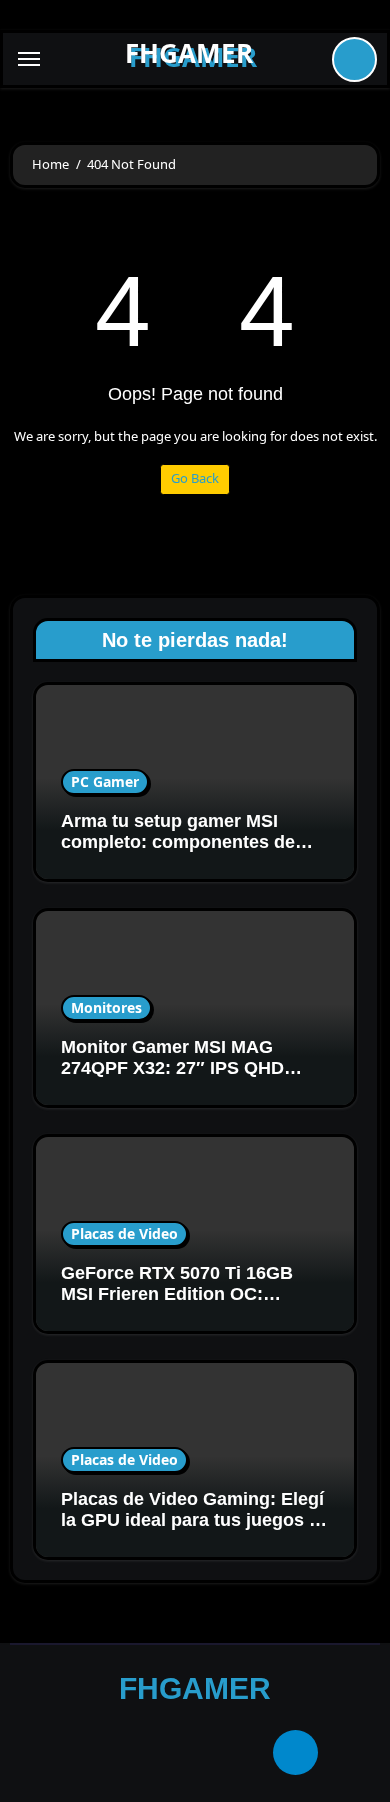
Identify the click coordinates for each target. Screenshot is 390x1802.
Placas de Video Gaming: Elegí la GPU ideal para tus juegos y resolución (192, 1520)
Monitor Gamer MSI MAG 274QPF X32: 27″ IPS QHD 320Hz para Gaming (172, 1068)
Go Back (195, 478)
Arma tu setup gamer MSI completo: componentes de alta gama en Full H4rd (178, 842)
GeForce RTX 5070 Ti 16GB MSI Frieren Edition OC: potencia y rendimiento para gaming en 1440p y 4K (181, 1305)
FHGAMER (189, 53)
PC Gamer (105, 781)
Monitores (106, 1007)
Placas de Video (124, 1233)
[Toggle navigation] (29, 59)
